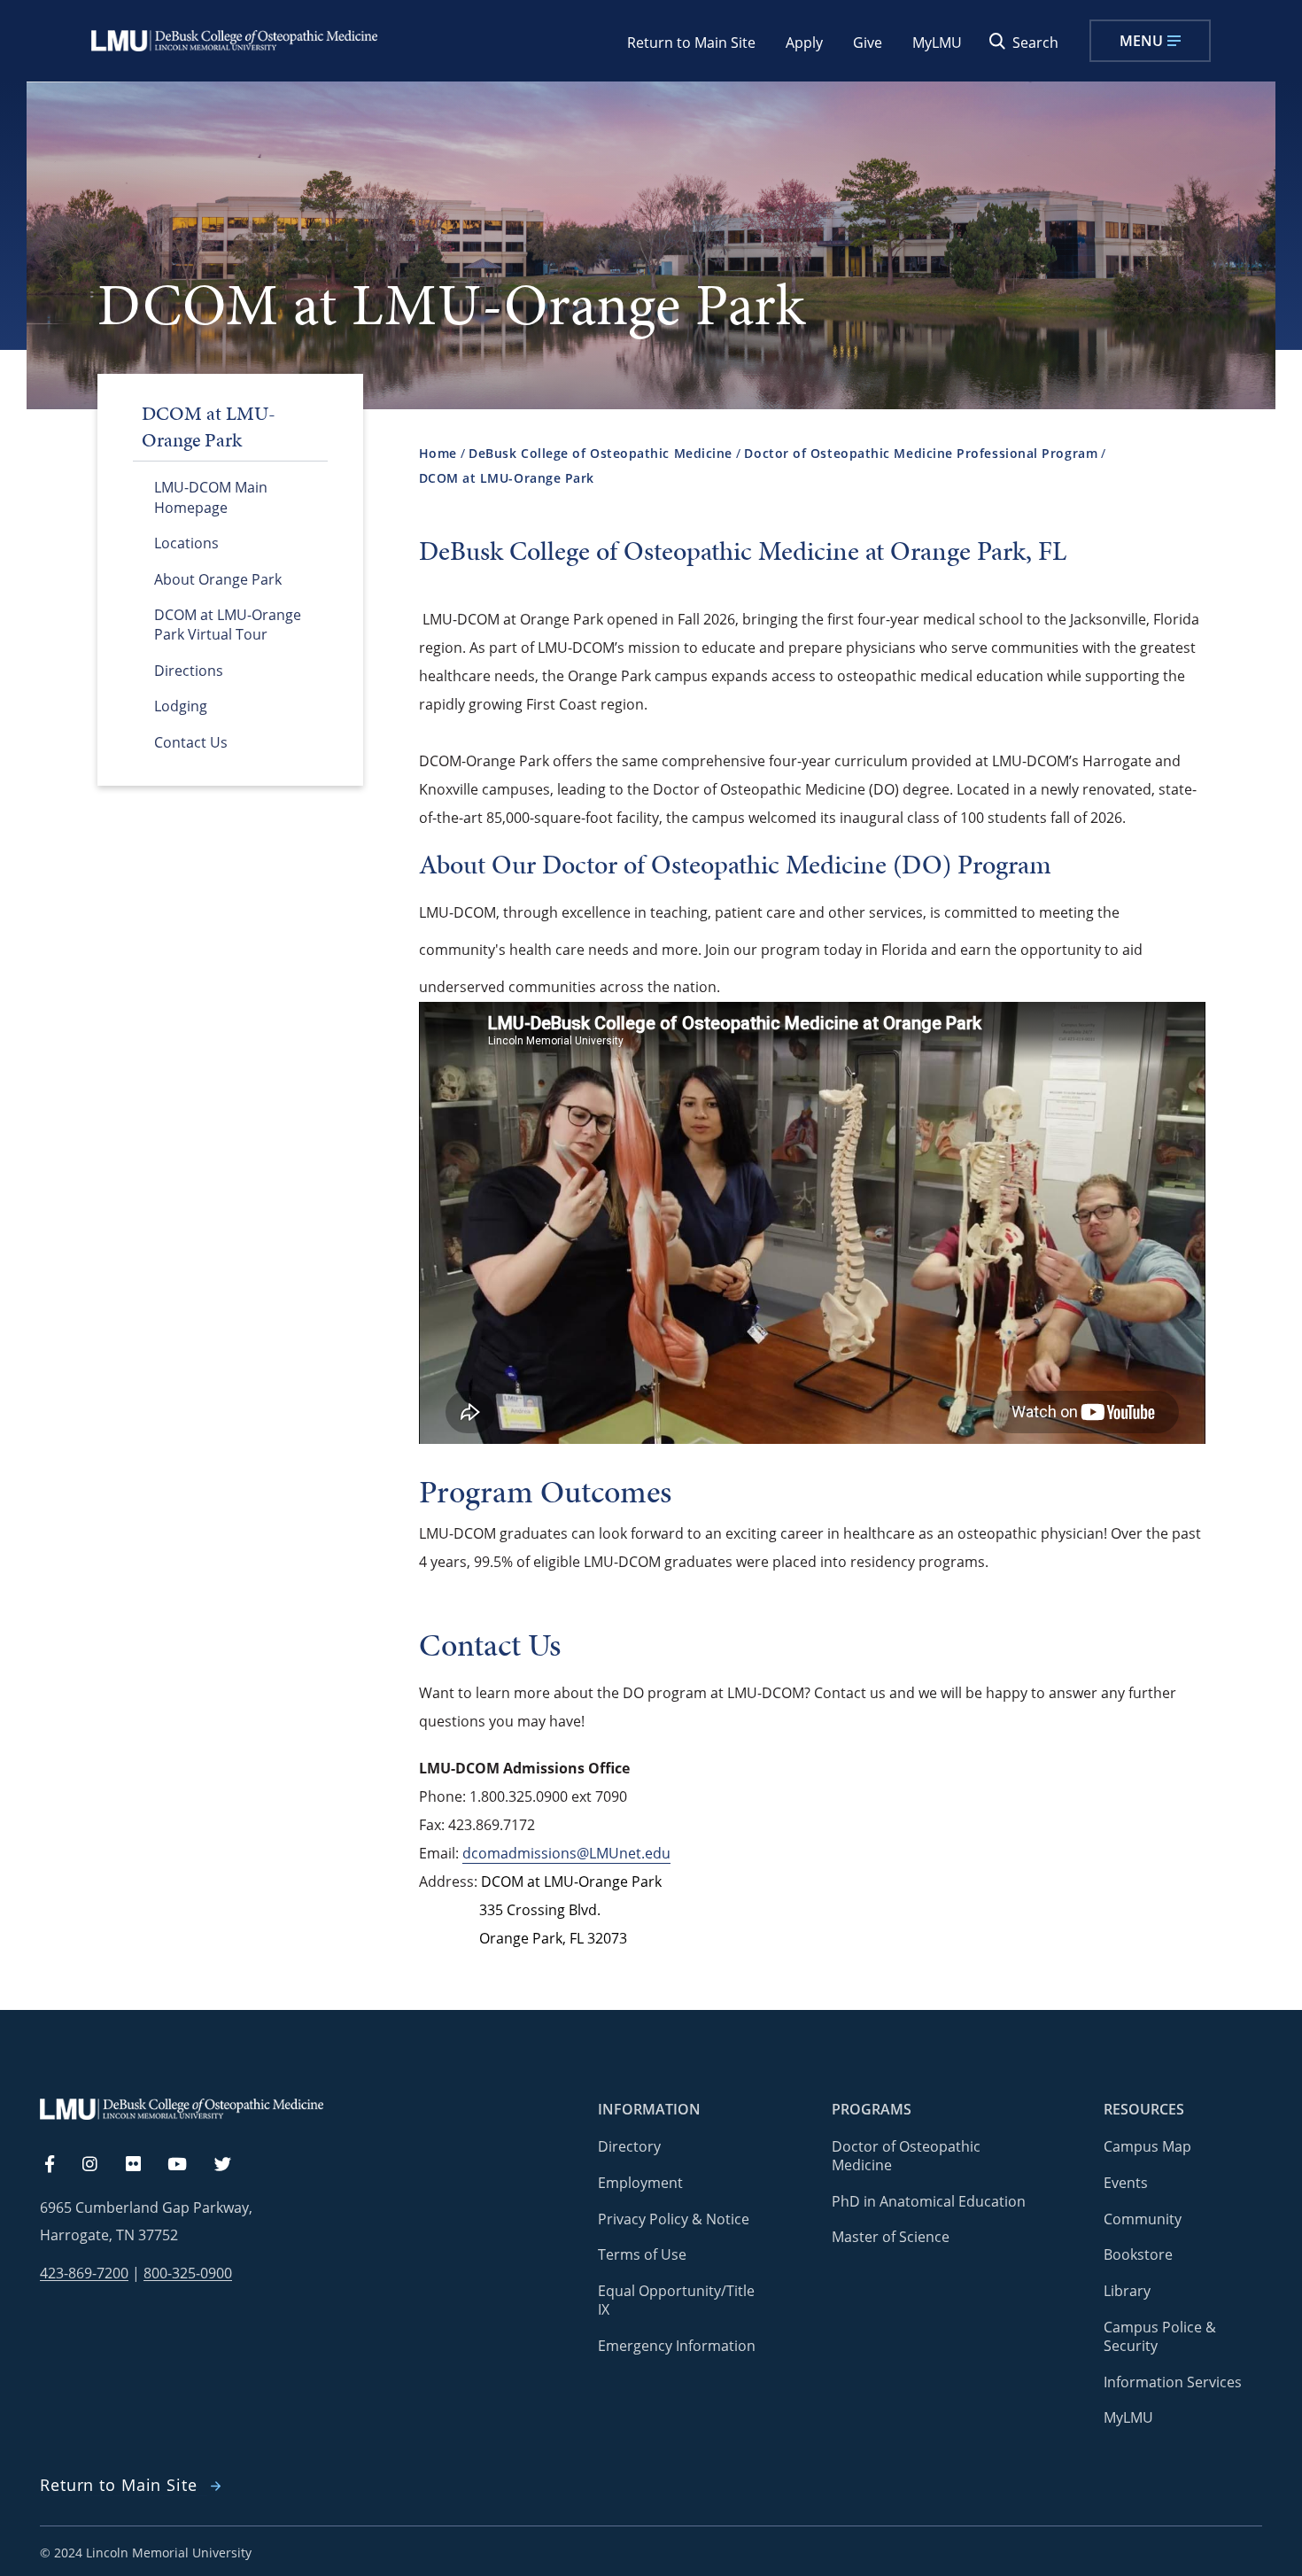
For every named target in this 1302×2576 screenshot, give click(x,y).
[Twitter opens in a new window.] (233, 2165)
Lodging (181, 706)
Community (1143, 2219)
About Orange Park (218, 579)
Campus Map (1147, 2146)
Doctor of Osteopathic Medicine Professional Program (921, 453)
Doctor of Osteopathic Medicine (906, 2156)
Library (1127, 2291)
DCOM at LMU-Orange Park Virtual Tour (228, 625)
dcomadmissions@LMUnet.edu (566, 1853)
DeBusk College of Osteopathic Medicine (601, 453)
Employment (640, 2183)
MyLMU (937, 43)
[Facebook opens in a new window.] (58, 2165)
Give (868, 43)
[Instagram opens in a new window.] (100, 2165)
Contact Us (191, 742)
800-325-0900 (188, 2273)
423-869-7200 (84, 2273)
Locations (186, 543)
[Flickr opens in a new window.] (143, 2165)
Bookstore (1138, 2254)
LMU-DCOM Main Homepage (211, 497)
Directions (189, 671)
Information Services (1173, 2382)
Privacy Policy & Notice (674, 2219)
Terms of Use (642, 2254)
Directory (629, 2146)
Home (438, 453)
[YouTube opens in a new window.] (188, 2165)
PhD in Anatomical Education (929, 2201)
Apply (804, 43)
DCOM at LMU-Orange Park (507, 478)
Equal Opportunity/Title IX (676, 2300)
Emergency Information (677, 2346)
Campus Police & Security (1160, 2336)
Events (1126, 2183)
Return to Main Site (691, 43)
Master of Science (891, 2237)
